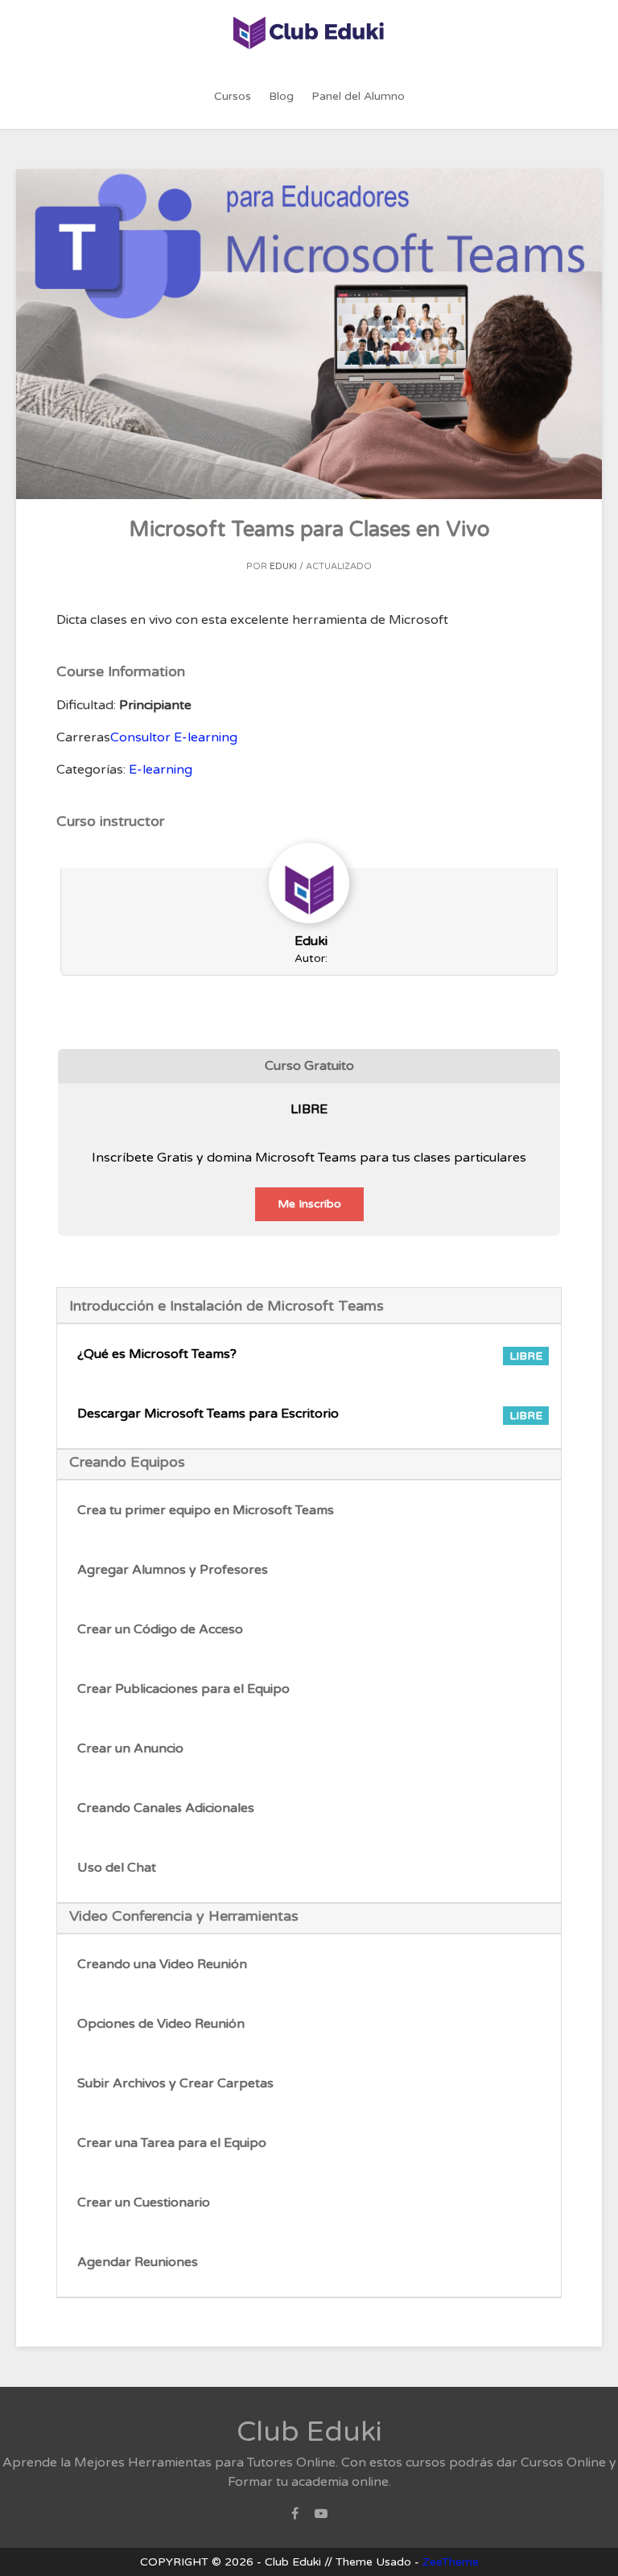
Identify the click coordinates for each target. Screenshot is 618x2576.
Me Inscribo (309, 1204)
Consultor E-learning (174, 737)
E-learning (161, 770)
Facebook (295, 2518)
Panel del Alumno (358, 96)
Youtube (321, 2518)
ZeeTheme (451, 2562)
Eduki (283, 566)
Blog (281, 96)
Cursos (233, 96)
